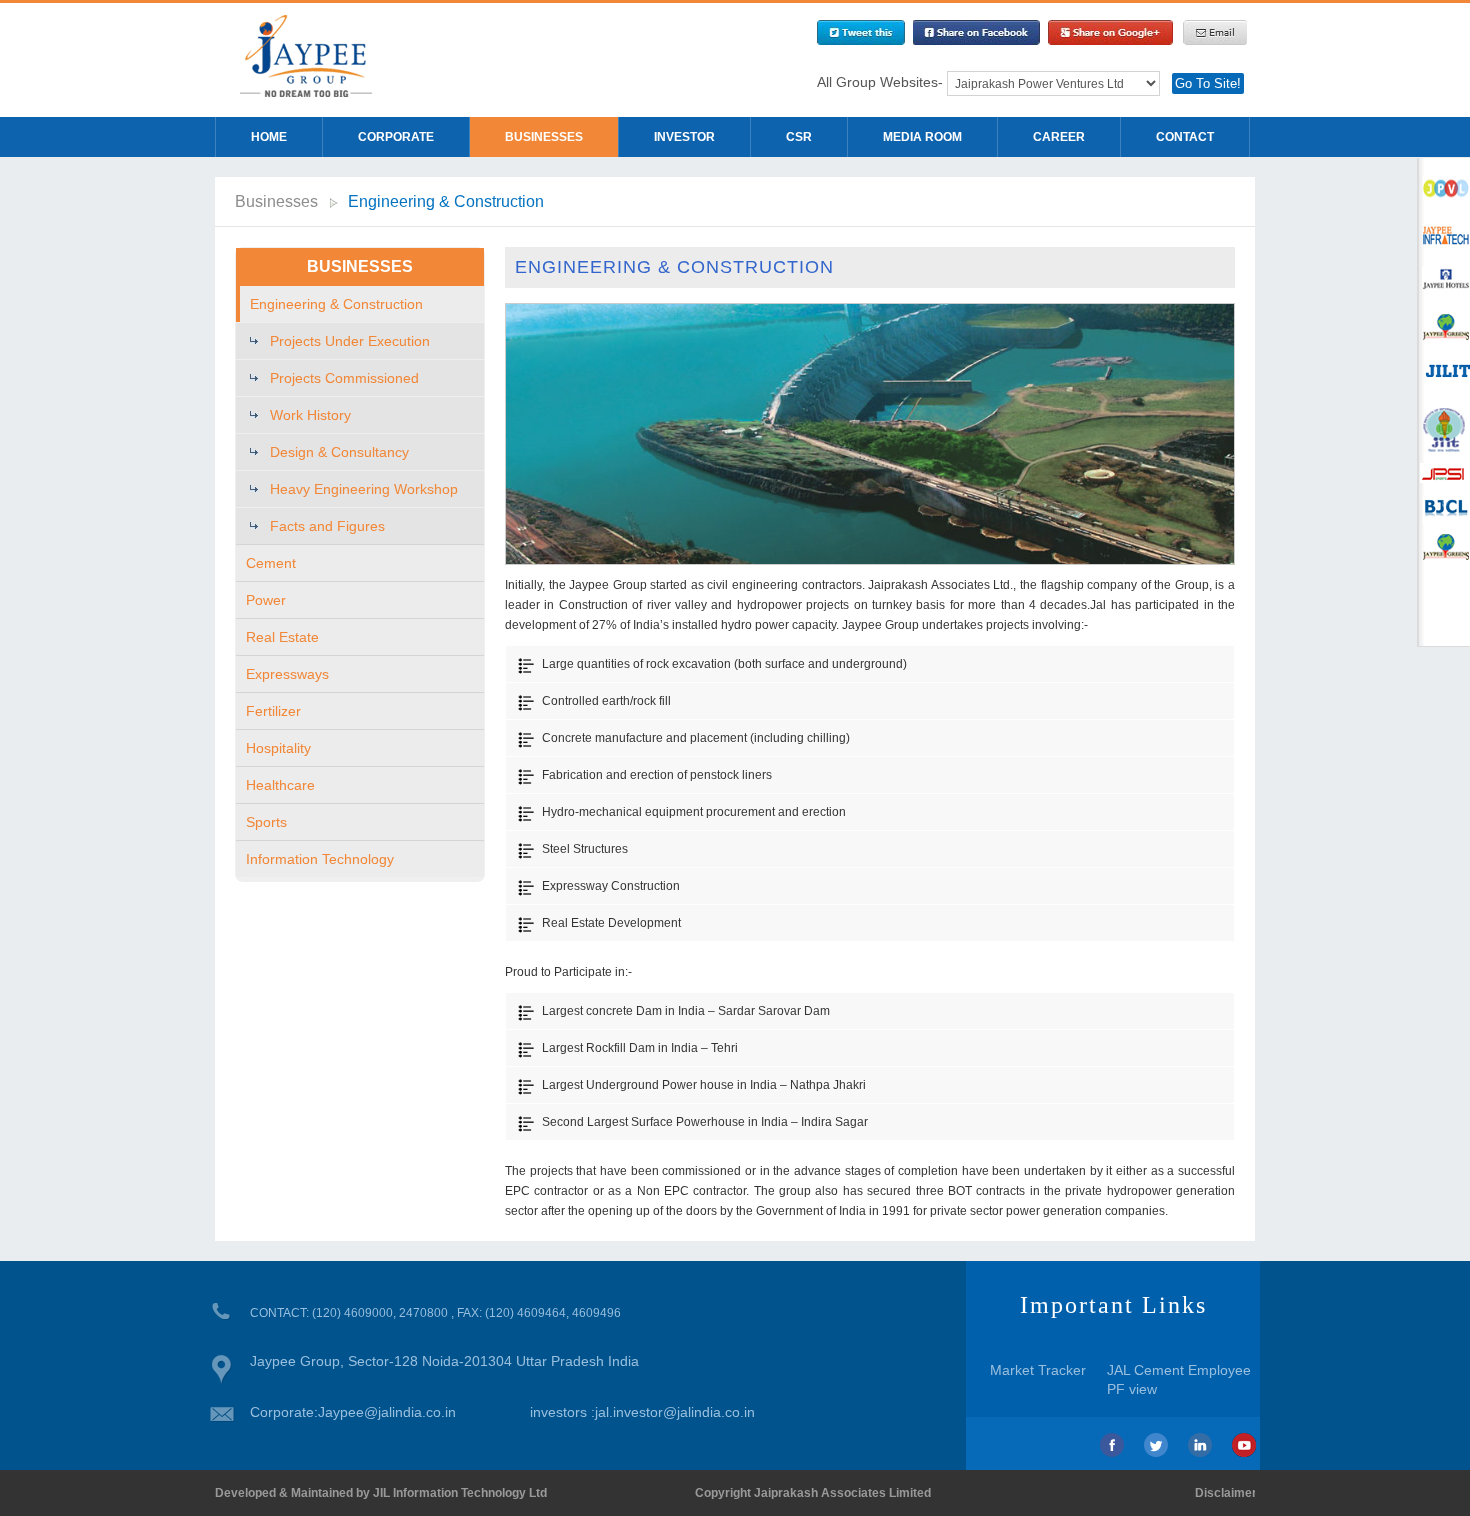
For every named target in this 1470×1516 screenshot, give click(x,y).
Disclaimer (1226, 1493)
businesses (544, 137)
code (1444, 187)
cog (1444, 281)
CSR (799, 137)
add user (1444, 234)
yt (1244, 1445)
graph (1444, 328)
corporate (396, 137)
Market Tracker (1038, 1370)
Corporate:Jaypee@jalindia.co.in (353, 1412)
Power (266, 600)
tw (1156, 1445)
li (1200, 1445)
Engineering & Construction (446, 201)
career (1059, 137)
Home (269, 137)
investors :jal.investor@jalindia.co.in (642, 1412)
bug (1444, 375)
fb (1112, 1445)
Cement (271, 563)
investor (684, 137)
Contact (1185, 137)
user (1444, 422)
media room (922, 137)
